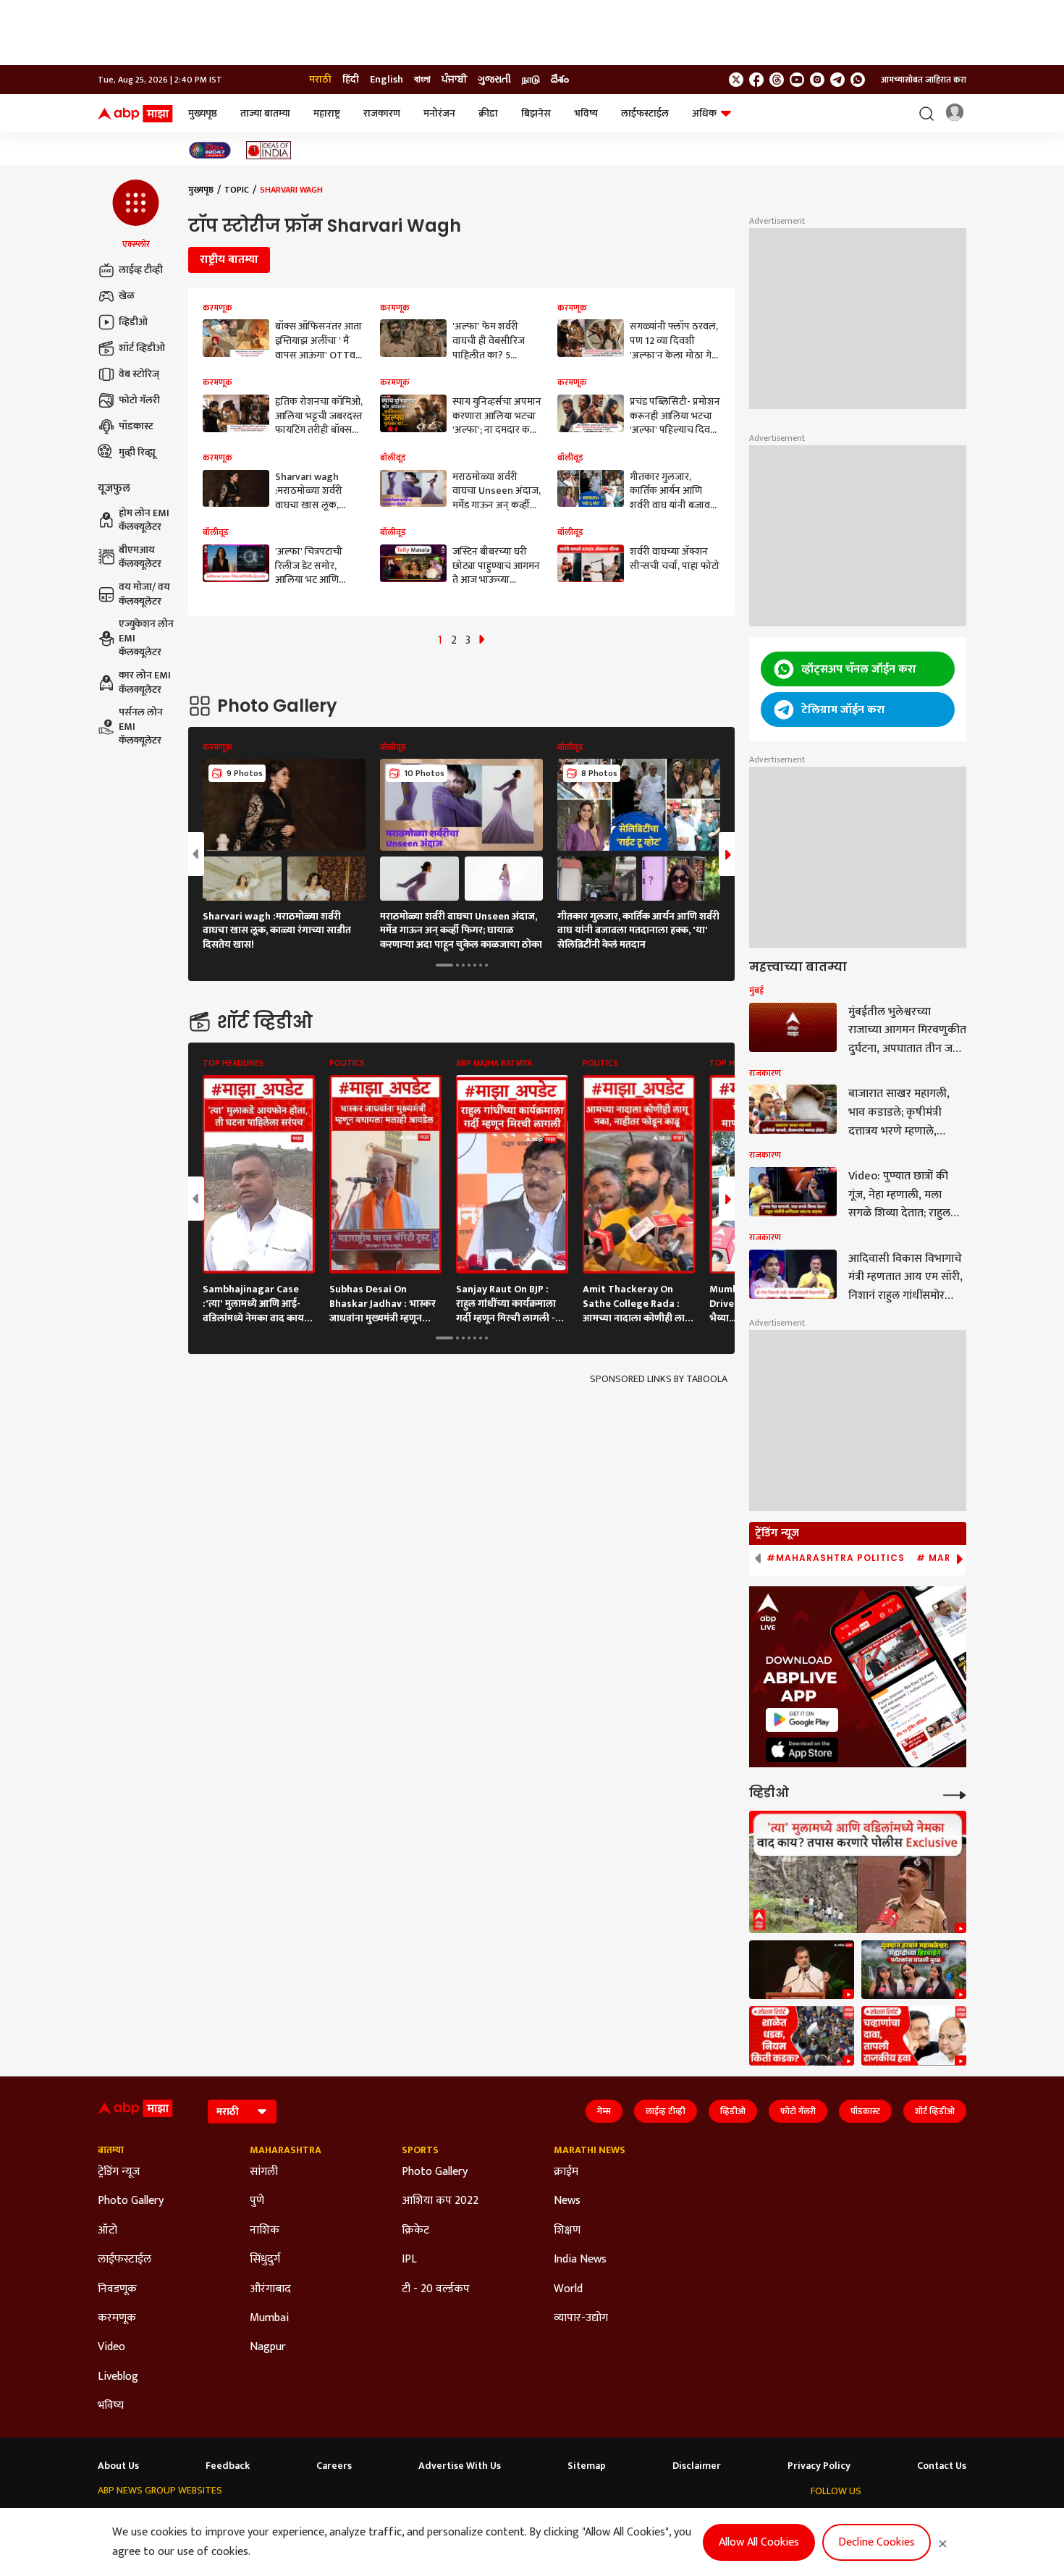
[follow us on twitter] (736, 80)
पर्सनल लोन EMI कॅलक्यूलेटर (141, 727)
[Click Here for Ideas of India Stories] (269, 150)
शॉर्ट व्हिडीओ (142, 348)
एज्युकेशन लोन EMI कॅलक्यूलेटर (146, 638)
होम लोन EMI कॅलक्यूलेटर (144, 520)
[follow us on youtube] (797, 80)
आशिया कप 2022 (440, 2201)
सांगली (264, 2172)
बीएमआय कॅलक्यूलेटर (140, 557)
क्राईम (566, 2172)
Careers (334, 2466)
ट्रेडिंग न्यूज (119, 2172)
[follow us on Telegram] (837, 80)
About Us (118, 2466)
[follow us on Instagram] (817, 80)
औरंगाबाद (270, 2289)
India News (580, 2260)
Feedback (228, 2466)
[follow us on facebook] (756, 80)
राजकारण (382, 113)
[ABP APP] (802, 1720)
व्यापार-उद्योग (581, 2318)
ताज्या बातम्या (265, 113)
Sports (420, 2150)
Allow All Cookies (759, 2542)
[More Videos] (955, 1794)
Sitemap (587, 2466)
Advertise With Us (460, 2466)
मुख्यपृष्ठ (203, 113)
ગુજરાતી (494, 80)
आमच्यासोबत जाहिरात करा (924, 80)
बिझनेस (536, 113)
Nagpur (268, 2347)
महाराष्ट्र (327, 113)
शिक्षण (567, 2231)
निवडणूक (117, 2289)
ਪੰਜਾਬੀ (454, 80)
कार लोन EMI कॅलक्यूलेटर (145, 682)
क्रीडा (488, 113)
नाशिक (265, 2231)
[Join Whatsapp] (858, 80)
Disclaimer (697, 2466)
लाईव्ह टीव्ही (141, 270)
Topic (237, 190)
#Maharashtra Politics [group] (836, 1558)
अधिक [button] (704, 113)
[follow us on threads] (777, 80)
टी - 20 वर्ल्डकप (436, 2289)
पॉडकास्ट (136, 426)
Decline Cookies (877, 2542)
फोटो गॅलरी (139, 400)
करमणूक (117, 2318)
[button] (136, 215)
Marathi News (590, 2150)
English (387, 80)
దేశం (560, 80)
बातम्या (111, 2150)
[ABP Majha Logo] (135, 114)
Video (111, 2347)
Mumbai (269, 2318)
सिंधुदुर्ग (265, 2260)
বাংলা (422, 80)
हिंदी (351, 80)
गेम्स (604, 2111)
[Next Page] (482, 640)
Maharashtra (286, 2150)
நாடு (531, 80)
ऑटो (107, 2231)
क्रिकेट (415, 2231)
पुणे (257, 2201)
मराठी (320, 80)
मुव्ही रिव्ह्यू (137, 452)
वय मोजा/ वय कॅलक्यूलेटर (144, 594)
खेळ (127, 296)
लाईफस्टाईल (645, 113)
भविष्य (586, 113)
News (567, 2201)
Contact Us (942, 2466)
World (568, 2289)
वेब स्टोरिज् (139, 374)
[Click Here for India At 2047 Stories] (210, 150)
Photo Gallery (131, 2201)
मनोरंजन (439, 113)
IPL (409, 2260)
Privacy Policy (819, 2466)
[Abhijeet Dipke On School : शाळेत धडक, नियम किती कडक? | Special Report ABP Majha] (802, 2036)
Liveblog (118, 2377)
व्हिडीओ (133, 322)
